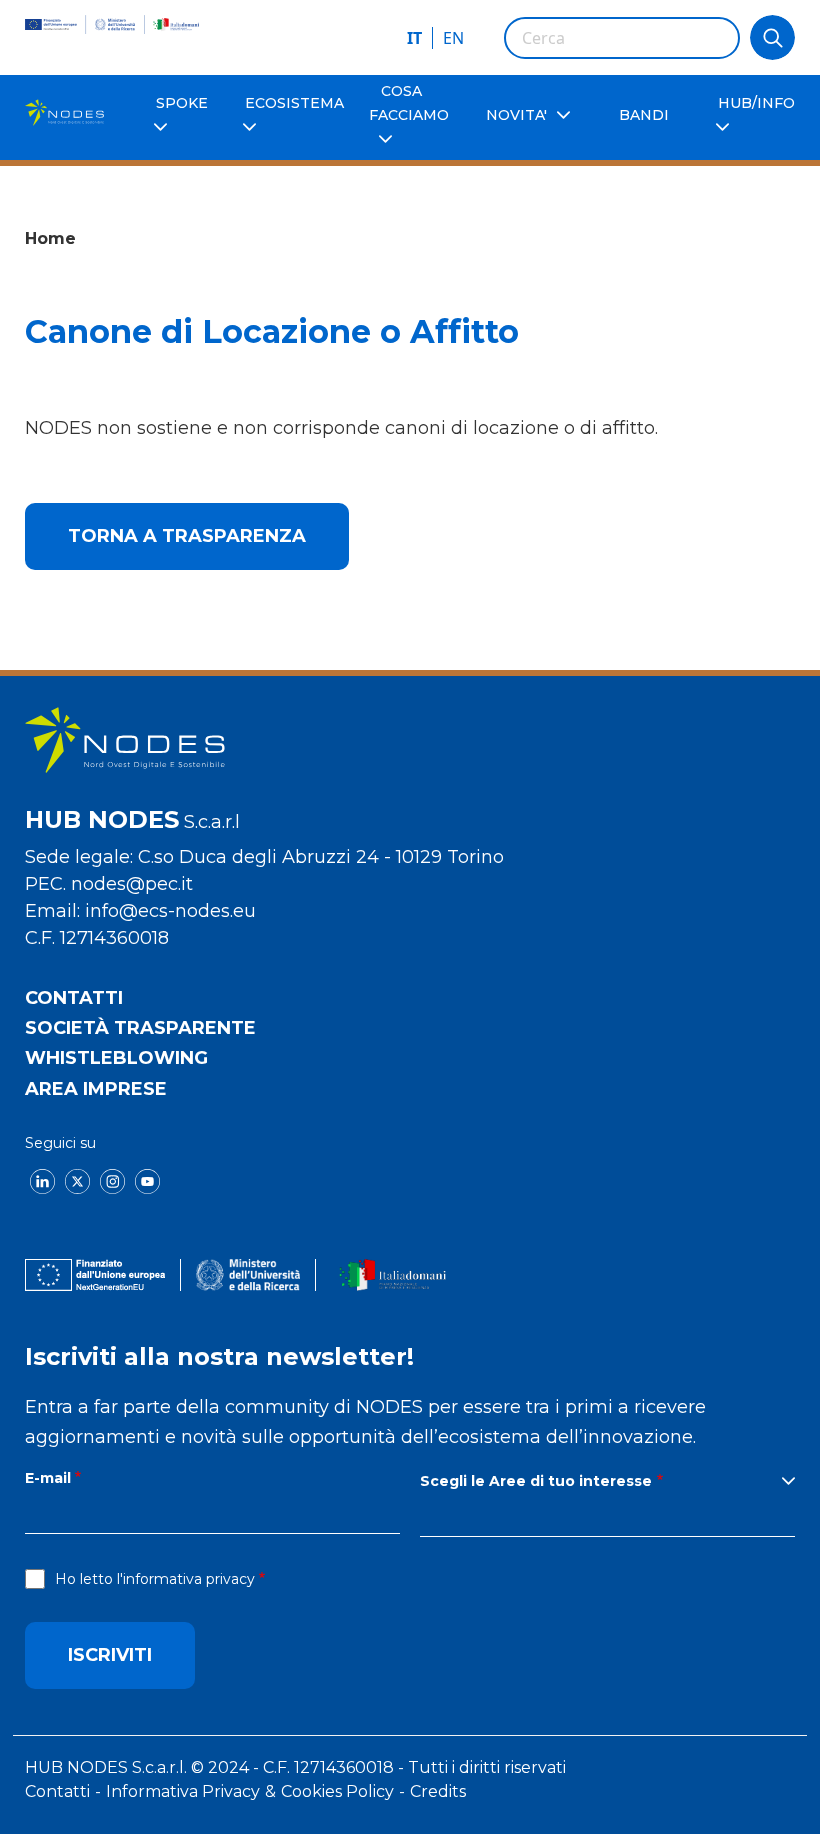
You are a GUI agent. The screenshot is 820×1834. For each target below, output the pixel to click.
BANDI (644, 115)
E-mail (48, 1478)
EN (453, 38)
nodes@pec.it (132, 884)
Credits (438, 1791)
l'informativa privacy (186, 1579)
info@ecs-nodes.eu (170, 911)
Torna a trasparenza (187, 536)
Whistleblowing (116, 1058)
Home (50, 238)
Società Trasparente (140, 1028)
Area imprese (96, 1089)
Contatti (74, 998)
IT (414, 38)
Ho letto (155, 1579)
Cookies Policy (337, 1791)
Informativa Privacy (183, 1791)
